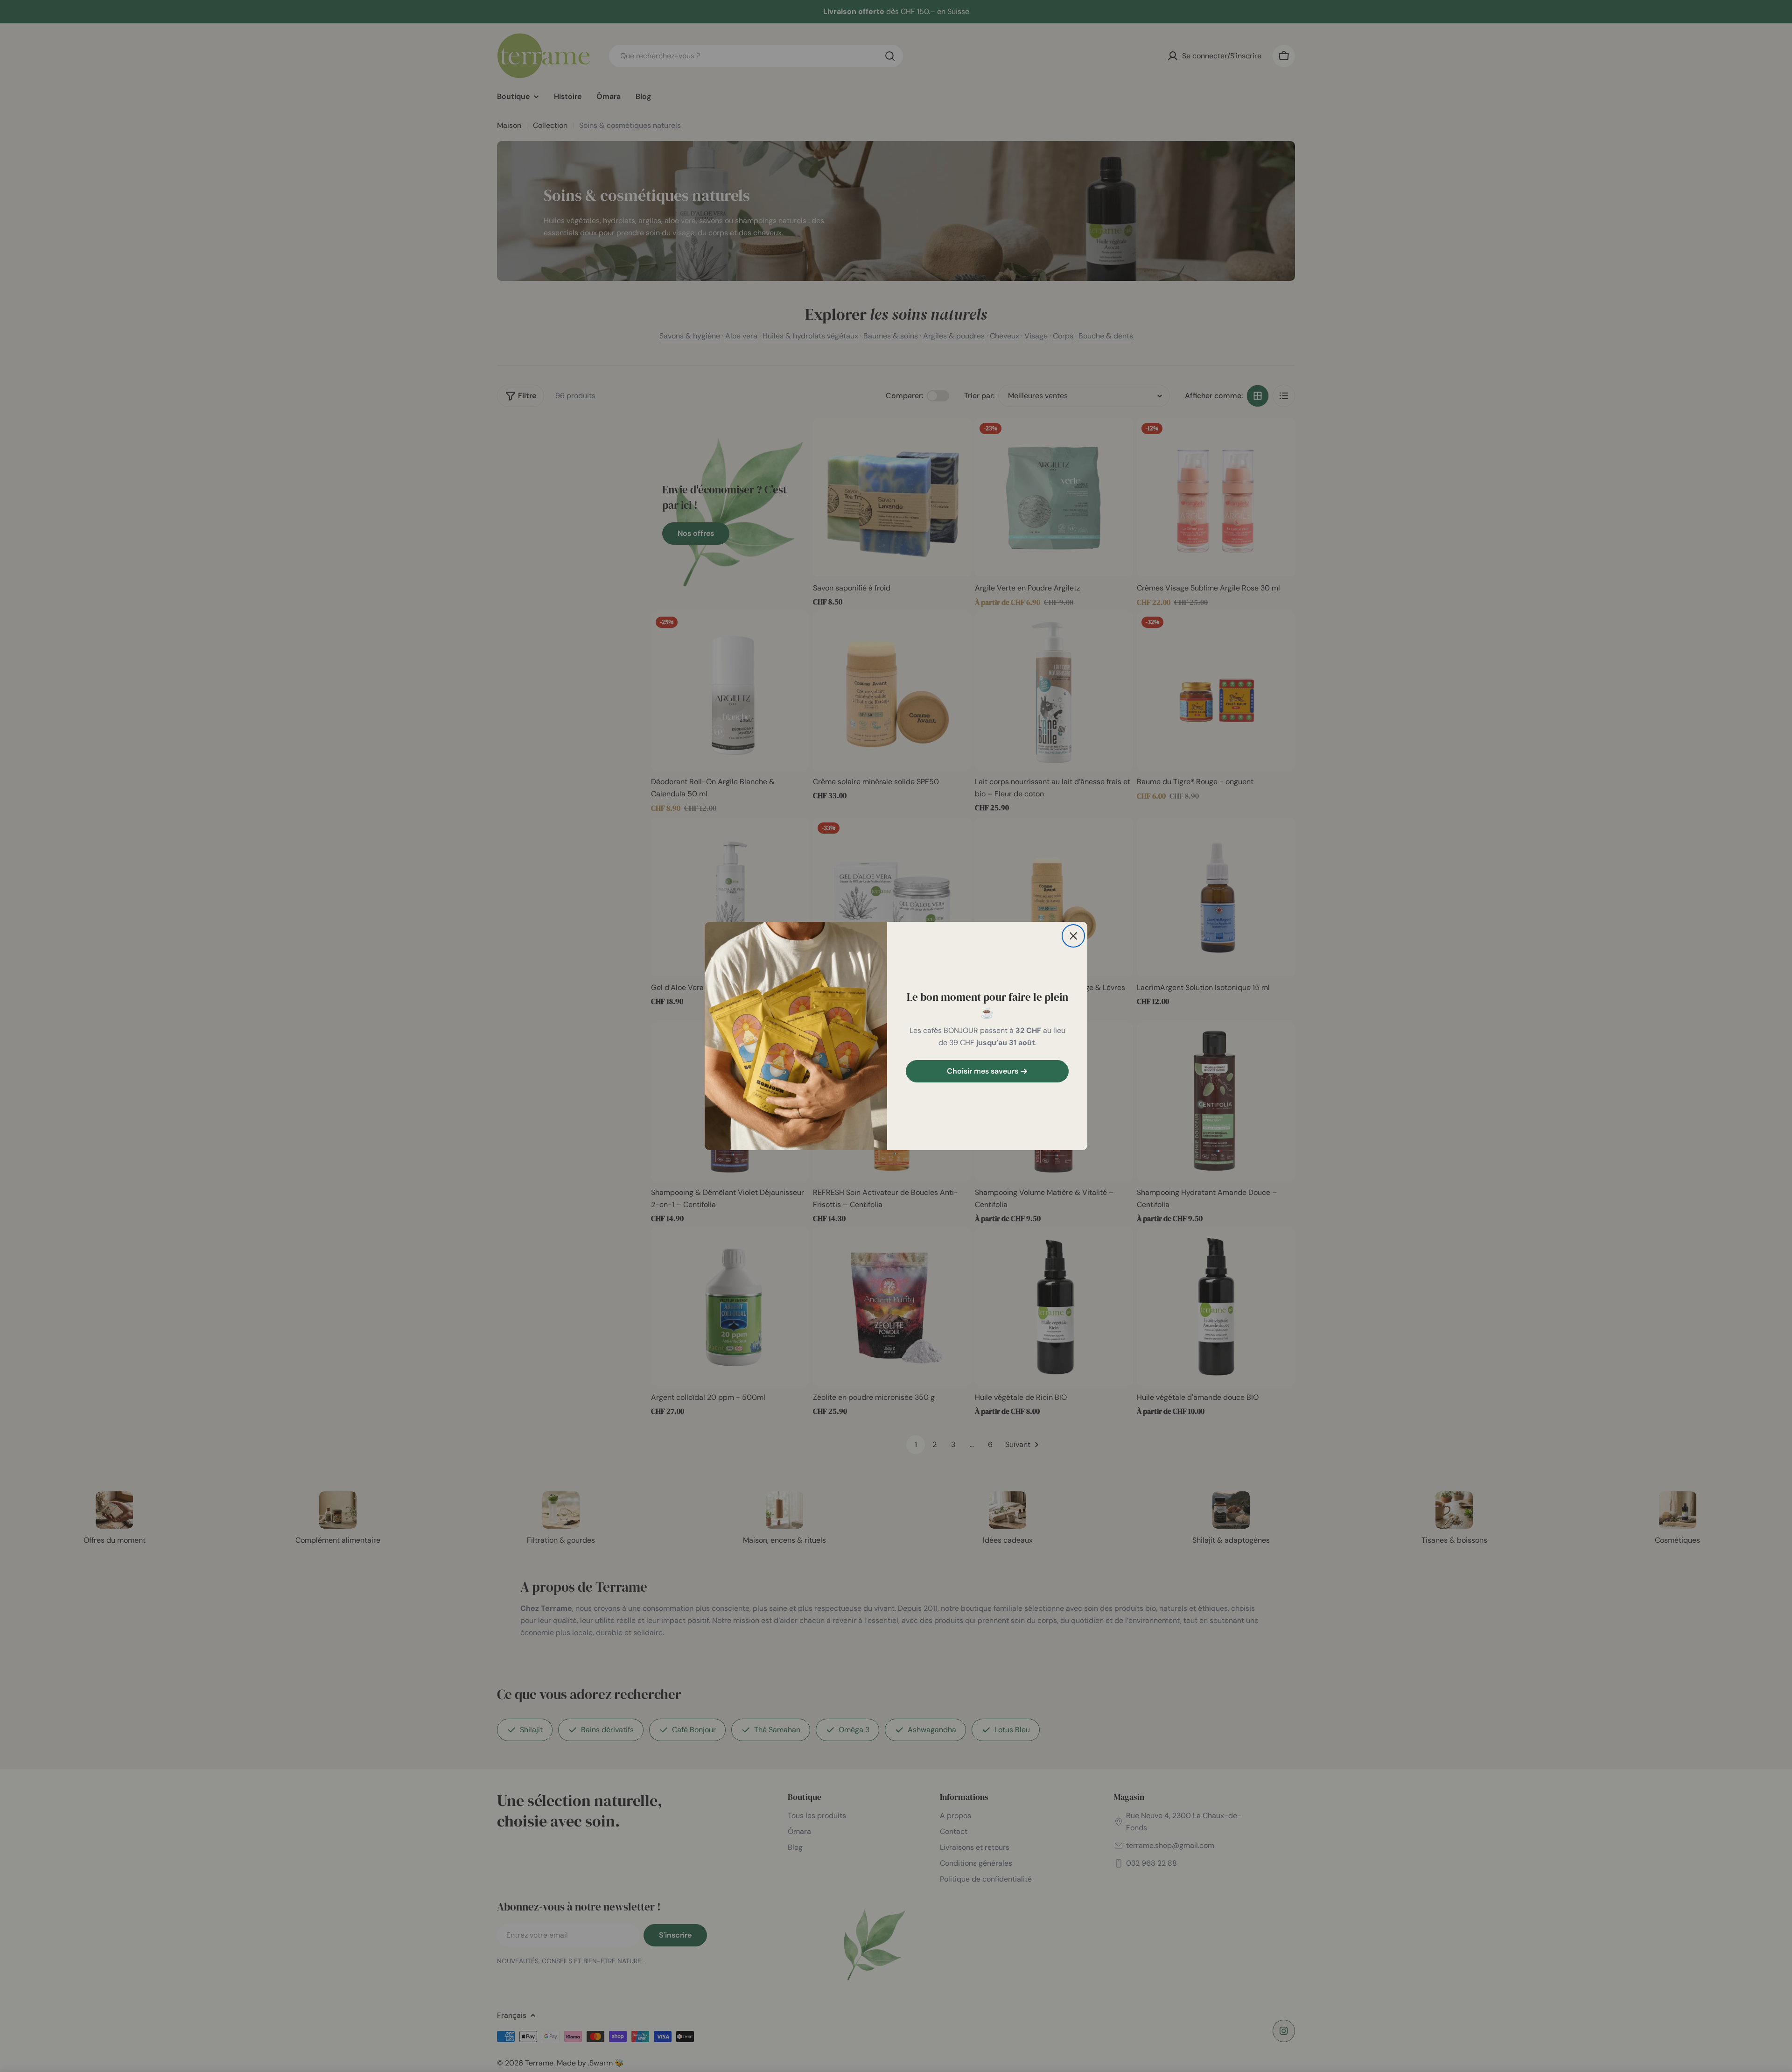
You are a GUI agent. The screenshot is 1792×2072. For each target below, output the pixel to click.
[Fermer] (1073, 936)
